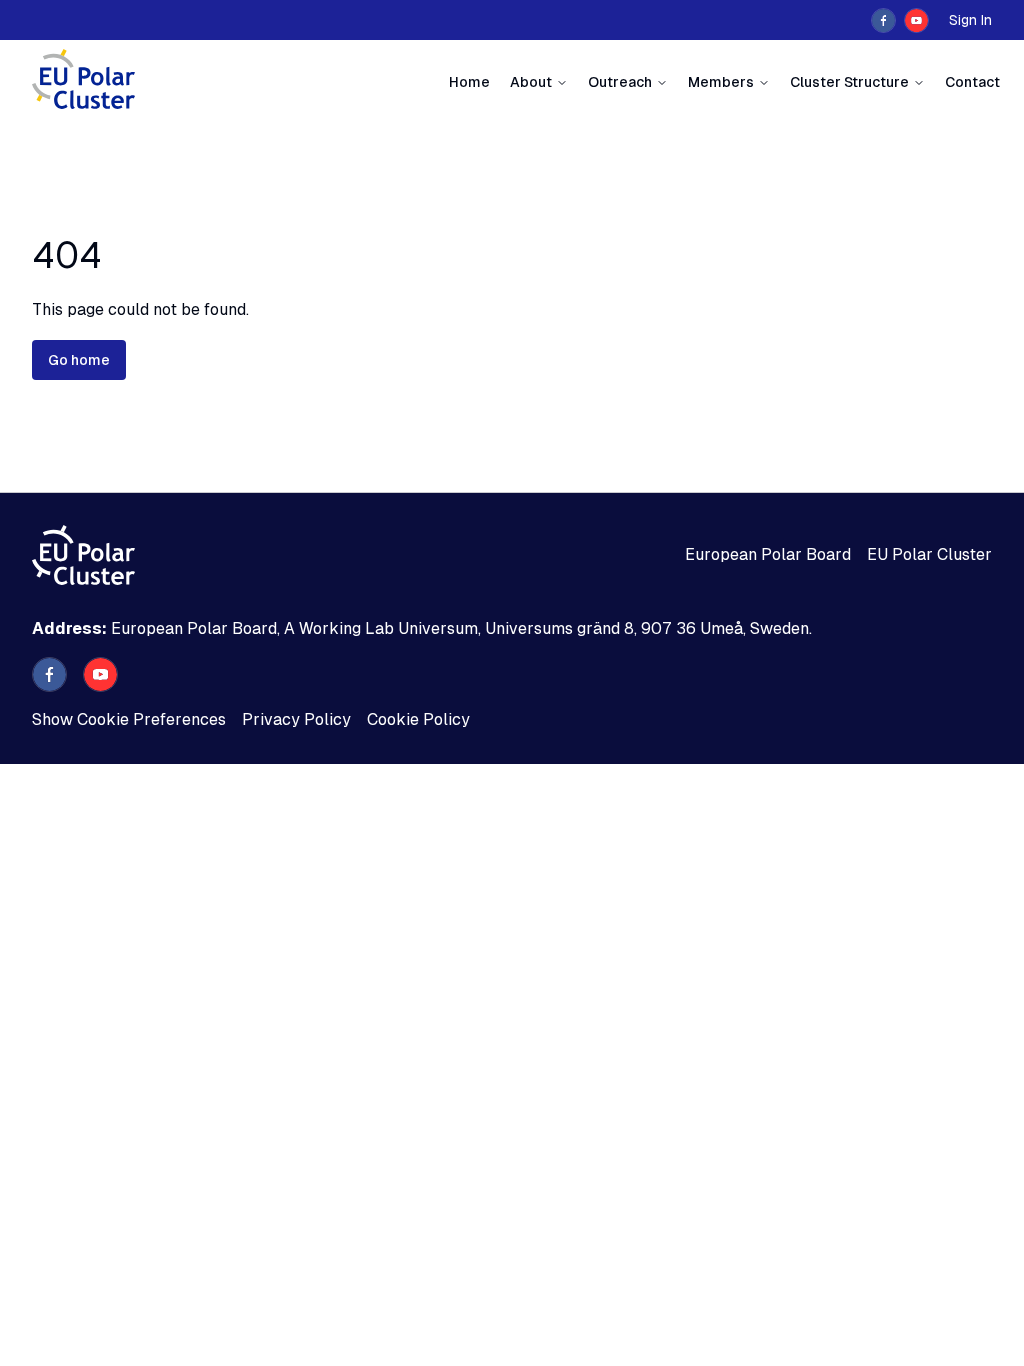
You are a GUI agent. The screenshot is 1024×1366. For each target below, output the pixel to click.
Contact (972, 82)
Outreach (620, 82)
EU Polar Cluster (929, 554)
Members (721, 82)
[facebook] (883, 20)
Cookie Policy (418, 719)
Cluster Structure (849, 82)
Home (469, 82)
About (531, 82)
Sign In (970, 20)
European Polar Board (768, 554)
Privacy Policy (296, 719)
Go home (79, 360)
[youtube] (916, 20)
